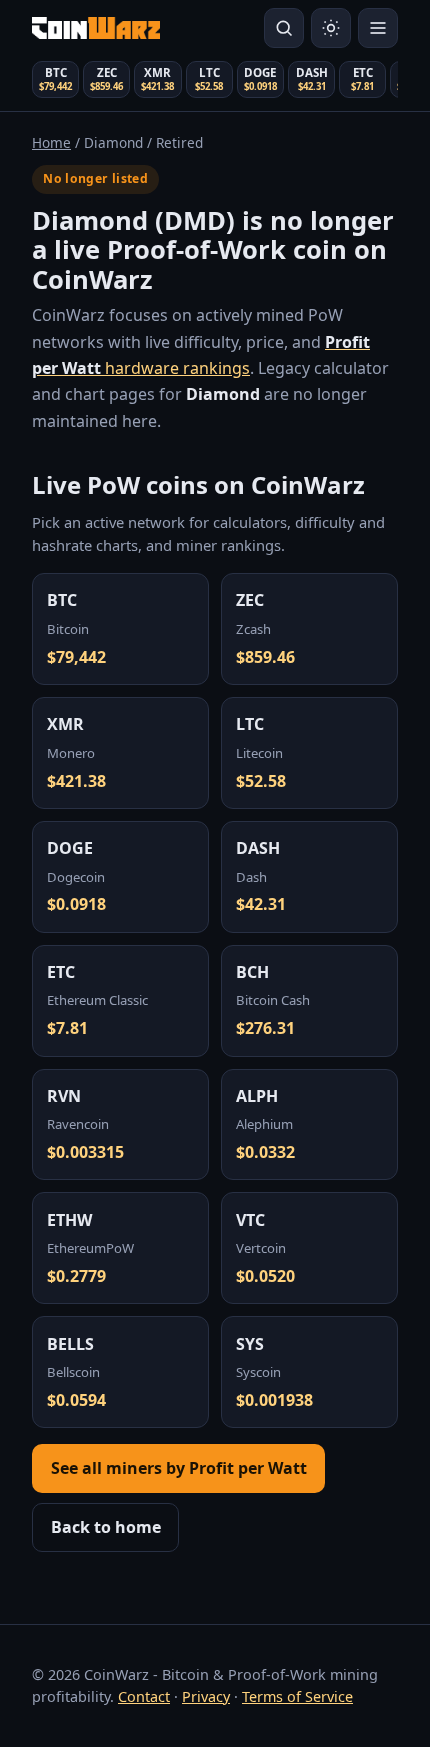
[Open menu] (378, 28)
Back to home (106, 1527)
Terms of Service (297, 1696)
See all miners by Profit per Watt (179, 1468)
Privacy (206, 1696)
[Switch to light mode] (331, 28)
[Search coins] (284, 28)
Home (51, 142)
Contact (144, 1696)
